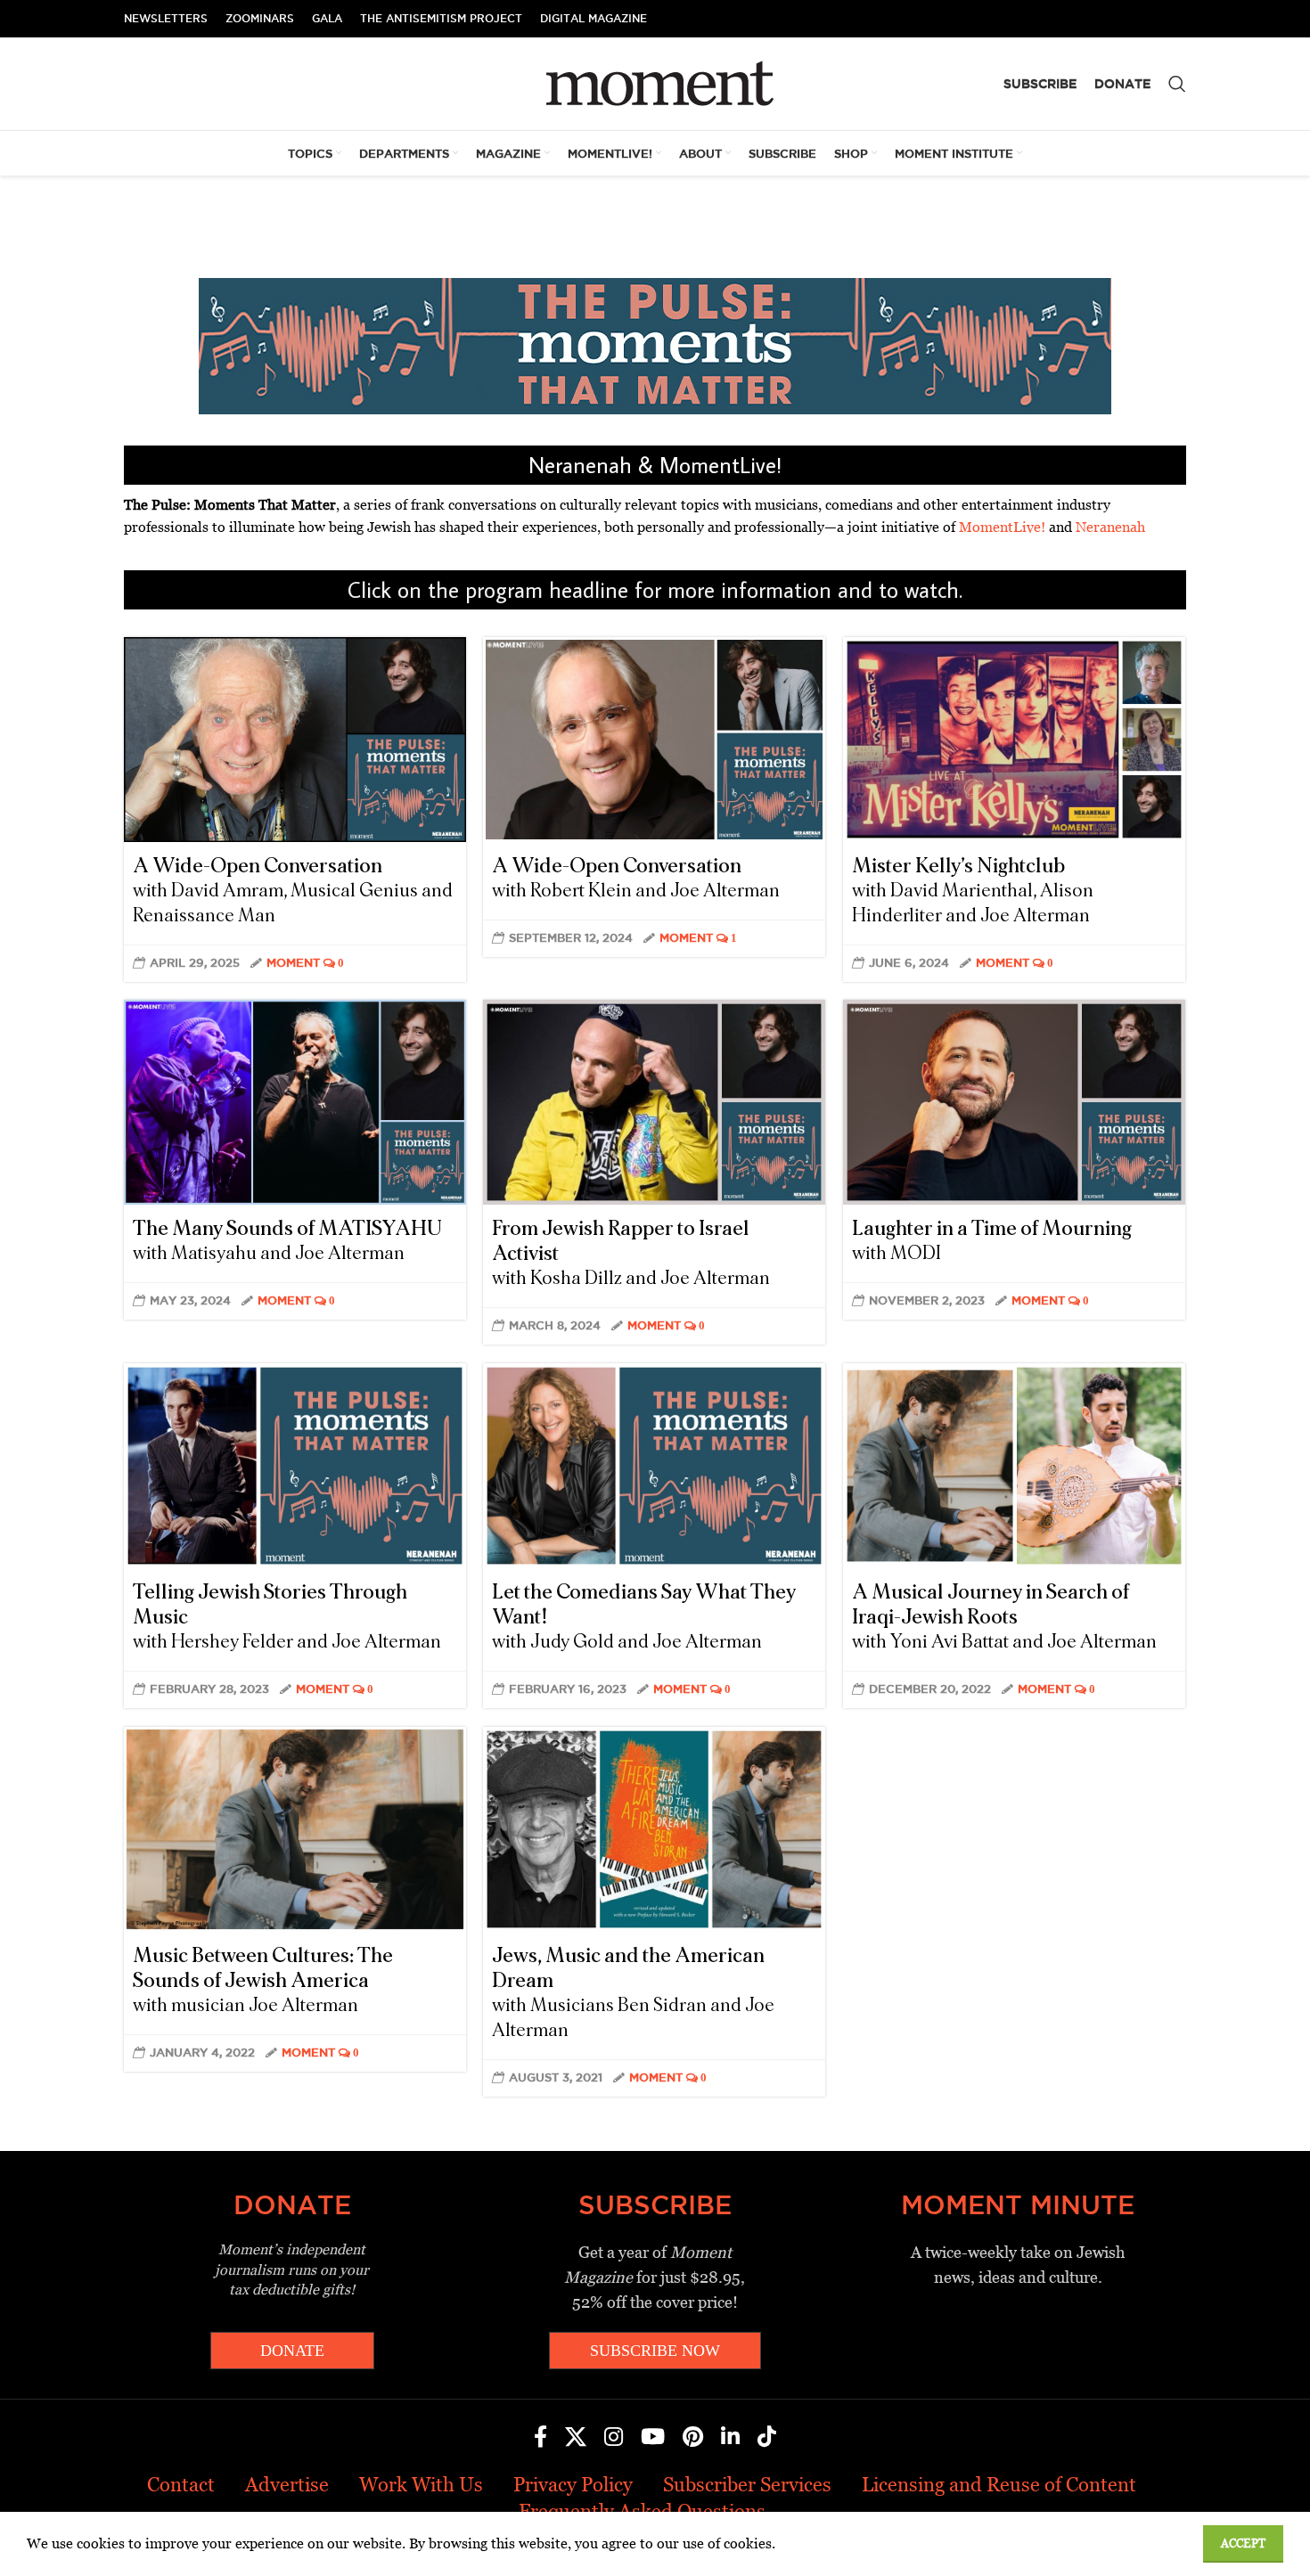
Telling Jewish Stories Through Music (287, 1616)
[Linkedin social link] (730, 2438)
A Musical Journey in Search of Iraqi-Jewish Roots (1004, 1616)
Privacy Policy (573, 2485)
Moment (293, 962)
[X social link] (576, 2438)
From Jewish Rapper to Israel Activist (631, 1253)
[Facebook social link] (540, 2438)
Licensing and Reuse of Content (999, 2485)
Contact (181, 2485)
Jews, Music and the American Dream (633, 1992)
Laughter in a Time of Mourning (992, 1240)
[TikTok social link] (767, 2438)
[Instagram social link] (614, 2438)
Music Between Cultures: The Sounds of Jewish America (263, 1980)
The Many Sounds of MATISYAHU (287, 1240)
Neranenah (1110, 527)
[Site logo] (655, 82)
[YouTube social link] (653, 2438)
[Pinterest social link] (693, 2438)
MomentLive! (1002, 527)
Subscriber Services (747, 2485)
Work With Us (421, 2485)
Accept (1243, 2543)
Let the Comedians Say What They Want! (644, 1616)
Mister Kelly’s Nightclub (973, 890)
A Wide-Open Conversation (293, 890)
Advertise (287, 2485)
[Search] (1177, 84)
